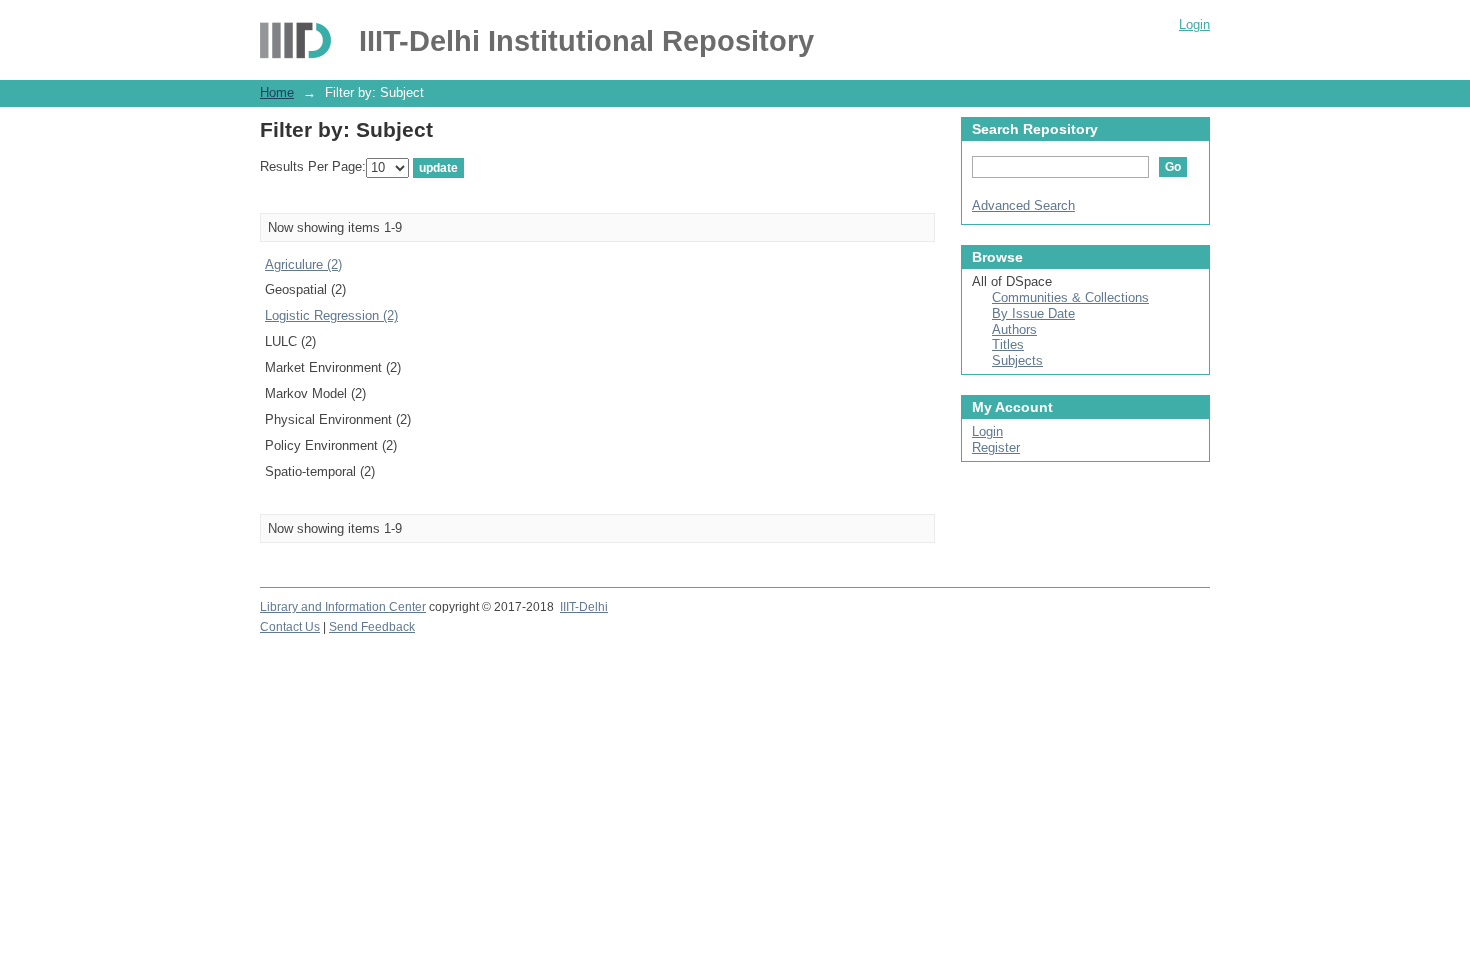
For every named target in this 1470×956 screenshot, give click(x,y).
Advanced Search (1023, 205)
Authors (1014, 329)
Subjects (1017, 360)
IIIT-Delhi (584, 607)
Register (996, 447)
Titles (1008, 344)
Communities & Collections (1070, 297)
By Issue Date (1033, 313)
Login (1194, 24)
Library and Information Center (343, 607)
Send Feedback (372, 627)
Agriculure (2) (303, 264)
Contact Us (290, 627)
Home (277, 92)
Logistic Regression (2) (331, 315)
